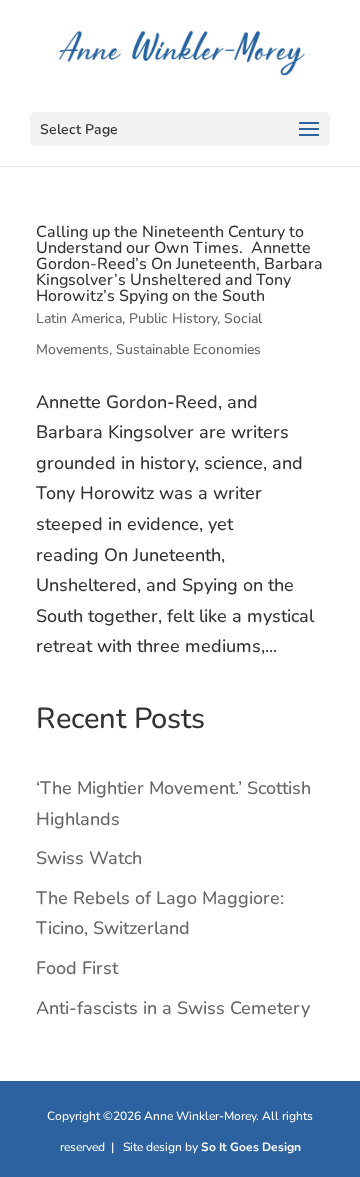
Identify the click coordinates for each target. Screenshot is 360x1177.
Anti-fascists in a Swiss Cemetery (173, 1008)
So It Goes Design (251, 1147)
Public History (173, 318)
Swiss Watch (89, 858)
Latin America (79, 318)
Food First (77, 968)
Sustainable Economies (188, 349)
